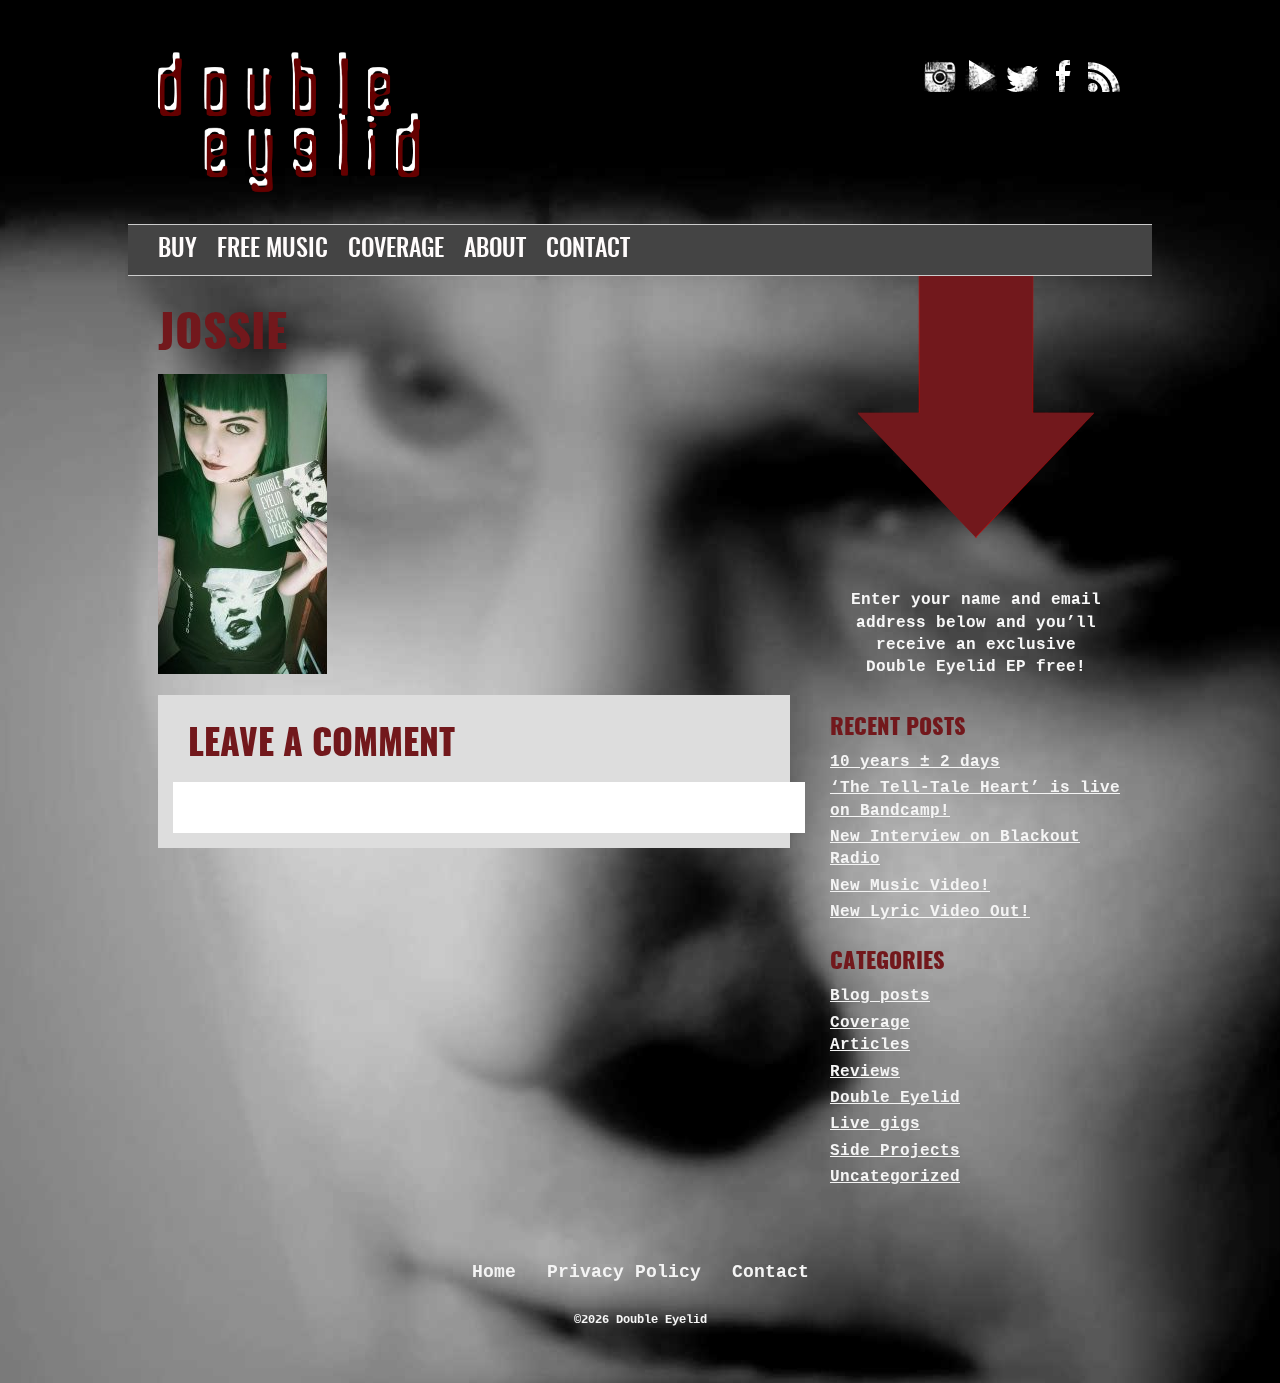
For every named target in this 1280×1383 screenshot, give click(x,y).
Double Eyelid (895, 1098)
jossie (222, 335)
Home (494, 1272)
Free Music (272, 250)
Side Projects (895, 1151)
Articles (870, 1045)
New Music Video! (910, 886)
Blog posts (880, 996)
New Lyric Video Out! (930, 912)
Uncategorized (895, 1177)
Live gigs (875, 1124)
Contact (588, 250)
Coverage (396, 250)
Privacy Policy (624, 1272)
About (495, 250)
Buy (177, 250)
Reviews (865, 1072)
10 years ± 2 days (915, 762)
